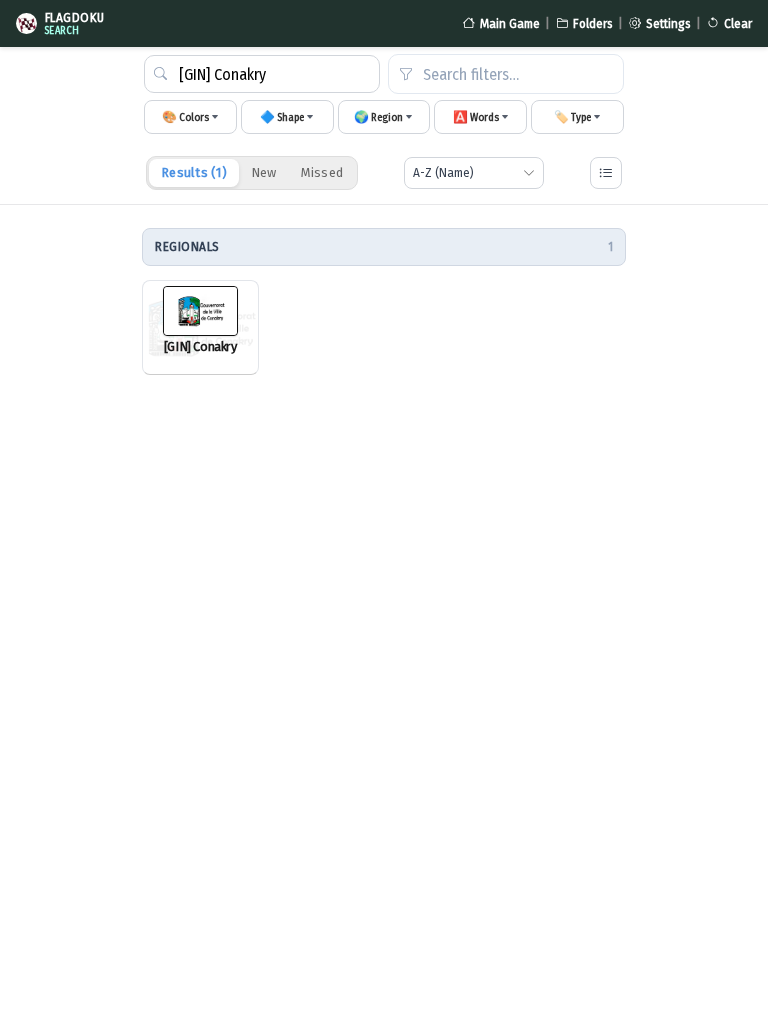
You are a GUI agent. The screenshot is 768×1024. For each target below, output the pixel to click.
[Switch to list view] (606, 173)
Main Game (510, 23)
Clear (738, 23)
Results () (194, 172)
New (264, 172)
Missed (322, 172)
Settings (668, 23)
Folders (593, 23)
